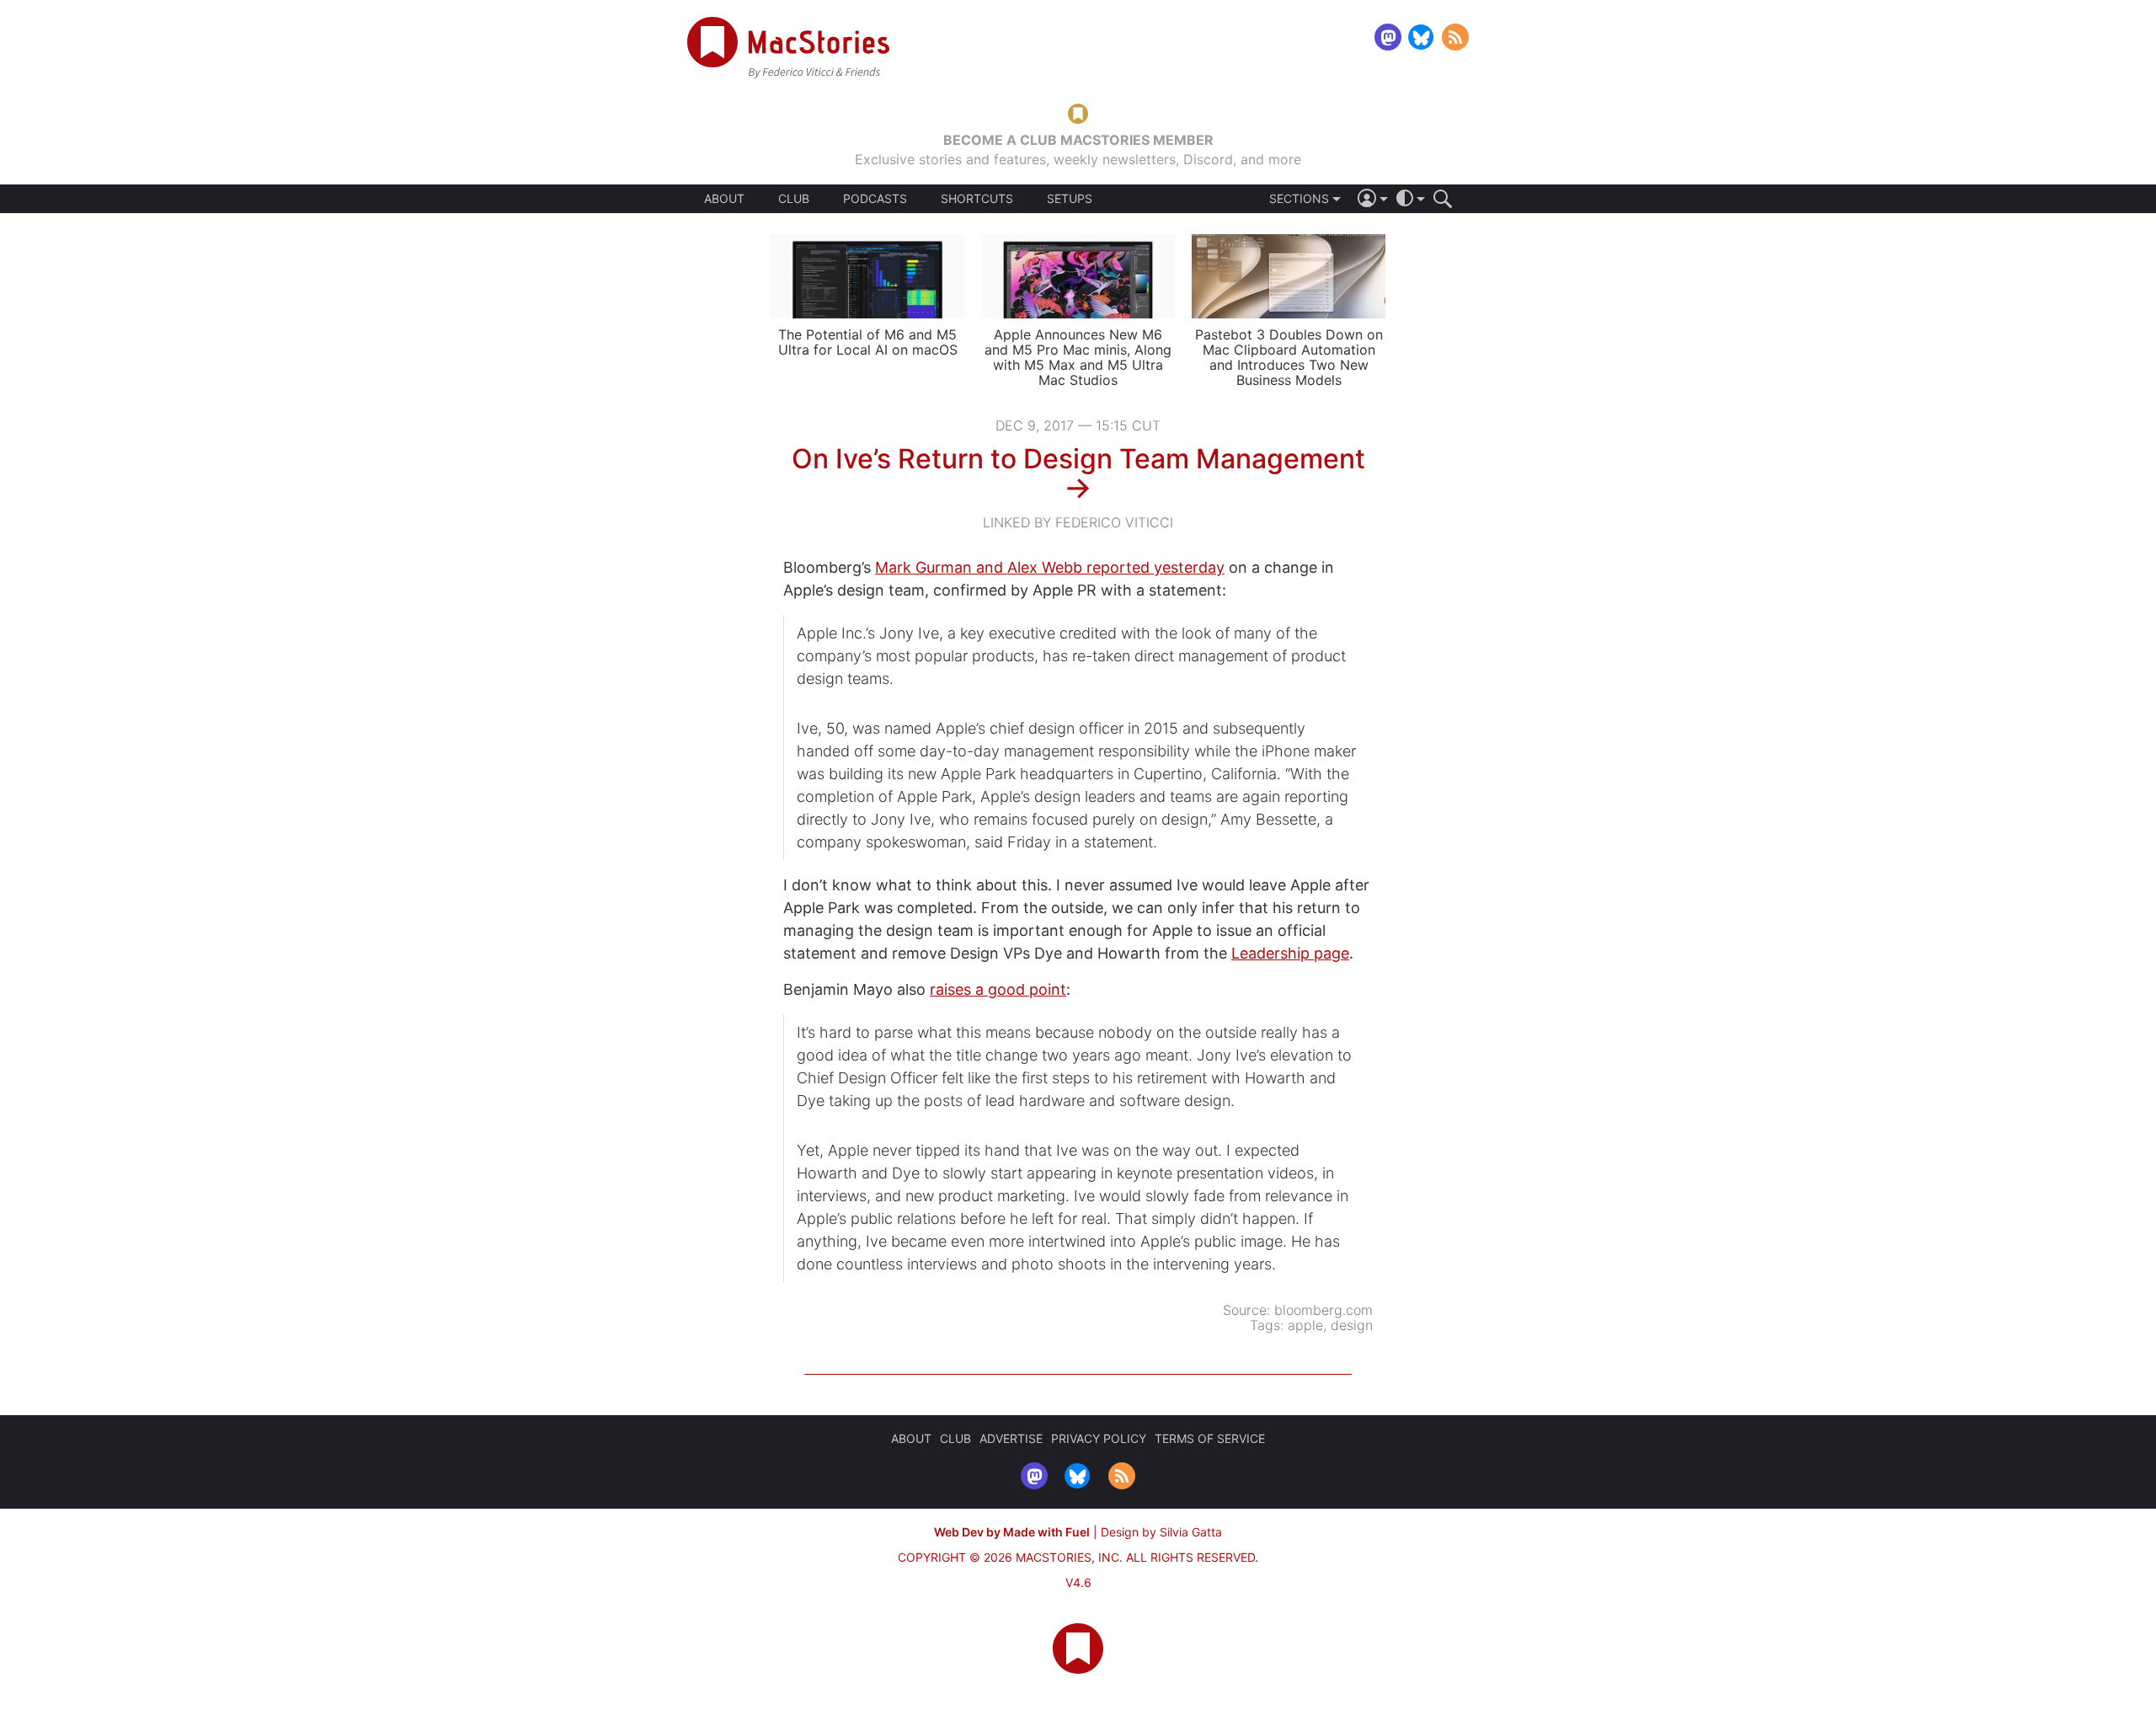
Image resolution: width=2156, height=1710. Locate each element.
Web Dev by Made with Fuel (1012, 1532)
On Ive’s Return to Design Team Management (1078, 459)
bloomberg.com (1323, 1310)
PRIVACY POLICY (1099, 1438)
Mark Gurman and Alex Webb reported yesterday (1050, 567)
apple (1305, 1325)
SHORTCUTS (977, 199)
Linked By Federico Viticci (1078, 522)
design (1352, 1325)
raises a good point (998, 989)
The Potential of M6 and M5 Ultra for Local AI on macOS (868, 342)
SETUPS (1070, 199)
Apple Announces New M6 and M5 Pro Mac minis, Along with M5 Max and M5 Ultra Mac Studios (1078, 357)
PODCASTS (875, 199)
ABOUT (724, 199)
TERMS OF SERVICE (1210, 1438)
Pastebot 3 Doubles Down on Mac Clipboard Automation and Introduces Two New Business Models (1289, 357)
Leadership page (1290, 953)
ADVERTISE (1011, 1438)
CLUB (794, 198)
